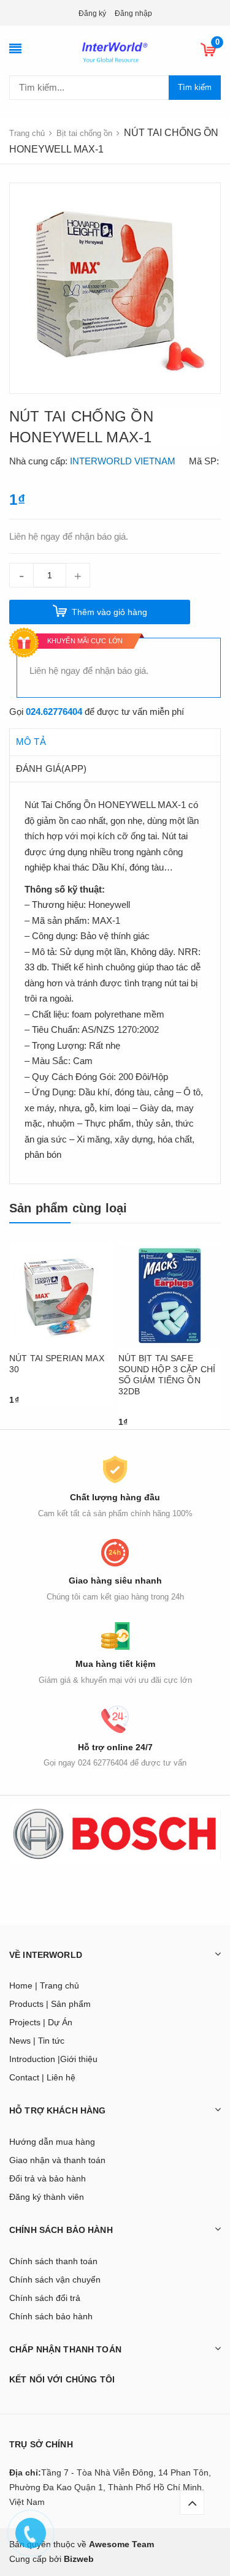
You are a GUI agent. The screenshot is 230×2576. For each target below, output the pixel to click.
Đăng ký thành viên (47, 2197)
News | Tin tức (37, 2041)
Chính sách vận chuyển (55, 2279)
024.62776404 (54, 712)
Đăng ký (92, 13)
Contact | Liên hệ (42, 2077)
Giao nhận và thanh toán (57, 2160)
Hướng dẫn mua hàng (52, 2142)
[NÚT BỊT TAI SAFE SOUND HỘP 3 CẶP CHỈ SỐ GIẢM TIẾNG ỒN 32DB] (170, 1296)
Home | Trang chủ (44, 1985)
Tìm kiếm (195, 87)
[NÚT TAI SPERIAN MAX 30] (61, 1296)
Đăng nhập (133, 13)
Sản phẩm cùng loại (68, 1208)
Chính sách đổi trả (45, 2298)
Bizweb (79, 2559)
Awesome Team (121, 2544)
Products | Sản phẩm (50, 2004)
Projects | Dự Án (41, 2022)
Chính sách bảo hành (51, 2316)
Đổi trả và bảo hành (48, 2178)
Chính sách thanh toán (53, 2261)
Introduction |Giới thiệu (53, 2059)
